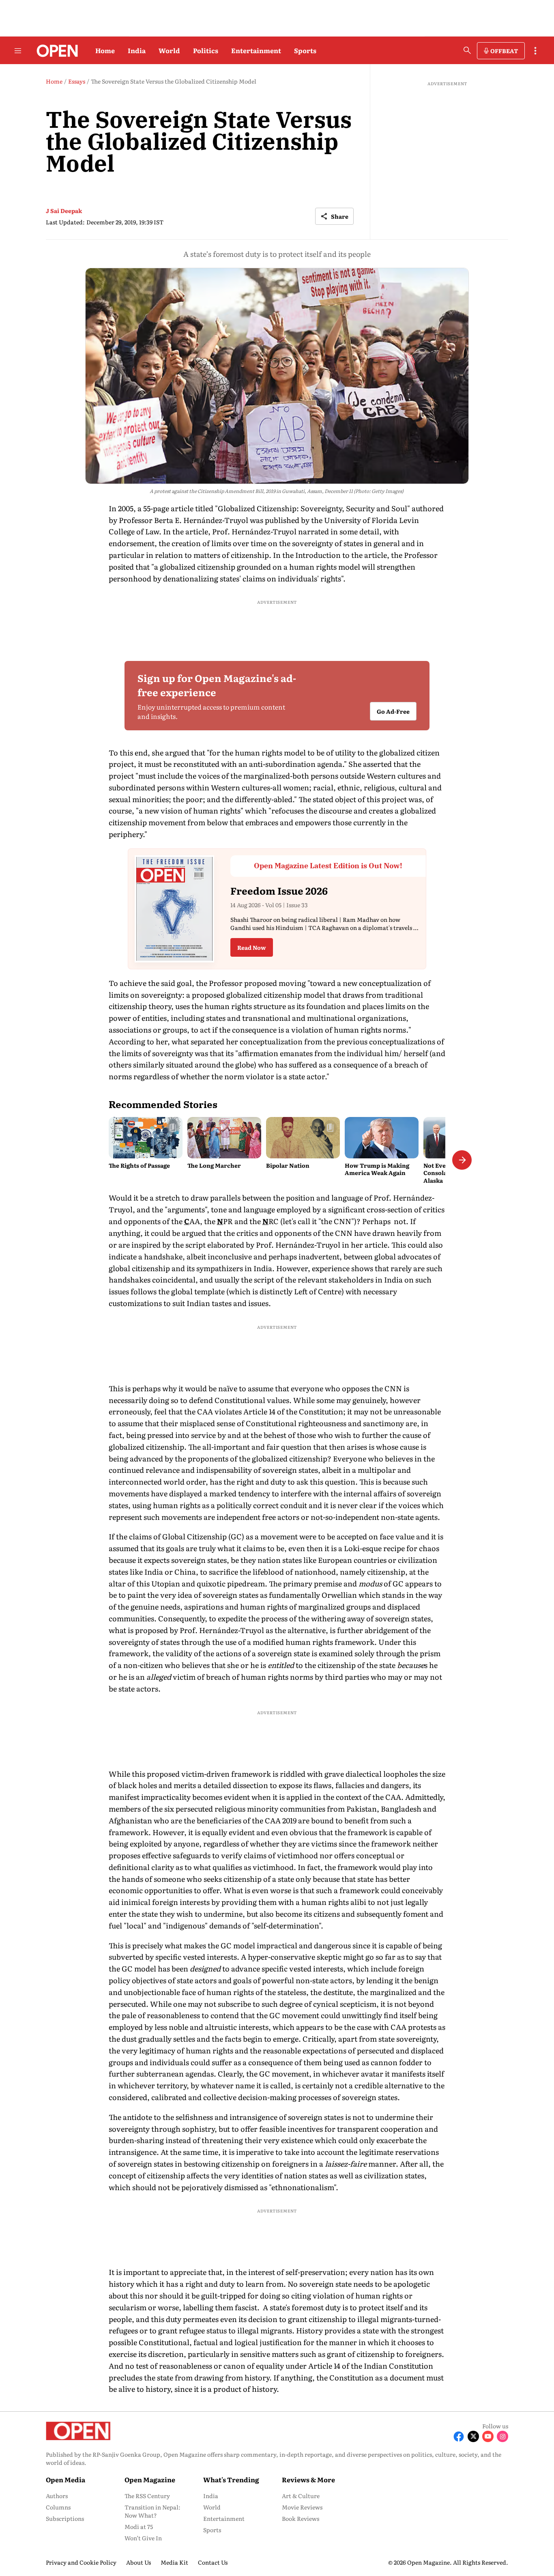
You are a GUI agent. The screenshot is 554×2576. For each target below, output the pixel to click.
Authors (57, 2496)
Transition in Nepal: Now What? (152, 2511)
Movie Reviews (302, 2507)
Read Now (252, 947)
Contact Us (213, 2562)
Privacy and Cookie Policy (81, 2562)
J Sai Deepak (64, 211)
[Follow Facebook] (459, 2436)
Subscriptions (65, 2518)
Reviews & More (308, 2479)
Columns (58, 2507)
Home (105, 50)
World (169, 50)
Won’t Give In (143, 2538)
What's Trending (231, 2479)
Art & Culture (301, 2496)
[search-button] (467, 50)
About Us (138, 2562)
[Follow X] (473, 2436)
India (137, 50)
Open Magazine (150, 2479)
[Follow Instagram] (502, 2436)
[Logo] (55, 51)
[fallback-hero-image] (146, 1138)
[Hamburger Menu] (18, 51)
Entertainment (256, 50)
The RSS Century (147, 2496)
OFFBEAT (504, 51)
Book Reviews (301, 2518)
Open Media (65, 2479)
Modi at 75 (139, 2527)
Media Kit (174, 2562)
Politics (206, 50)
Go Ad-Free (393, 712)
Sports (305, 50)
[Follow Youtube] (488, 2436)
